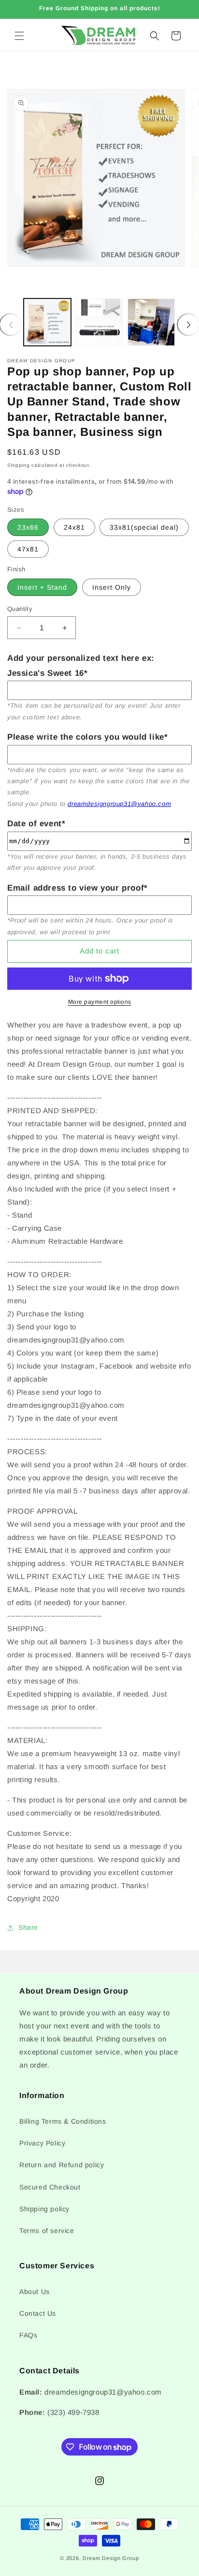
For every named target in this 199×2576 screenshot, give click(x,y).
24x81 (74, 527)
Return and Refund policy (62, 2165)
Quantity (20, 609)
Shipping (19, 465)
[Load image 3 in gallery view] (151, 322)
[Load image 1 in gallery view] (47, 322)
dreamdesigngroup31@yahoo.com (119, 804)
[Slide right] (188, 325)
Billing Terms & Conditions (63, 2121)
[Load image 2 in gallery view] (99, 322)
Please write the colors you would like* (87, 737)
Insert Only (112, 587)
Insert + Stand (42, 587)
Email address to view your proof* (78, 888)
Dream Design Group (111, 2558)
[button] (19, 36)
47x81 (28, 549)
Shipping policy (44, 2209)
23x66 (28, 527)
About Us (35, 2292)
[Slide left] (11, 325)
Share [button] (28, 1927)
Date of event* (36, 824)
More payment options (100, 1002)
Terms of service (47, 2231)
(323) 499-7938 (73, 2412)
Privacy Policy (42, 2143)
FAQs (28, 2335)
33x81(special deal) (144, 527)
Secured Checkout (50, 2187)
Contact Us (38, 2313)
